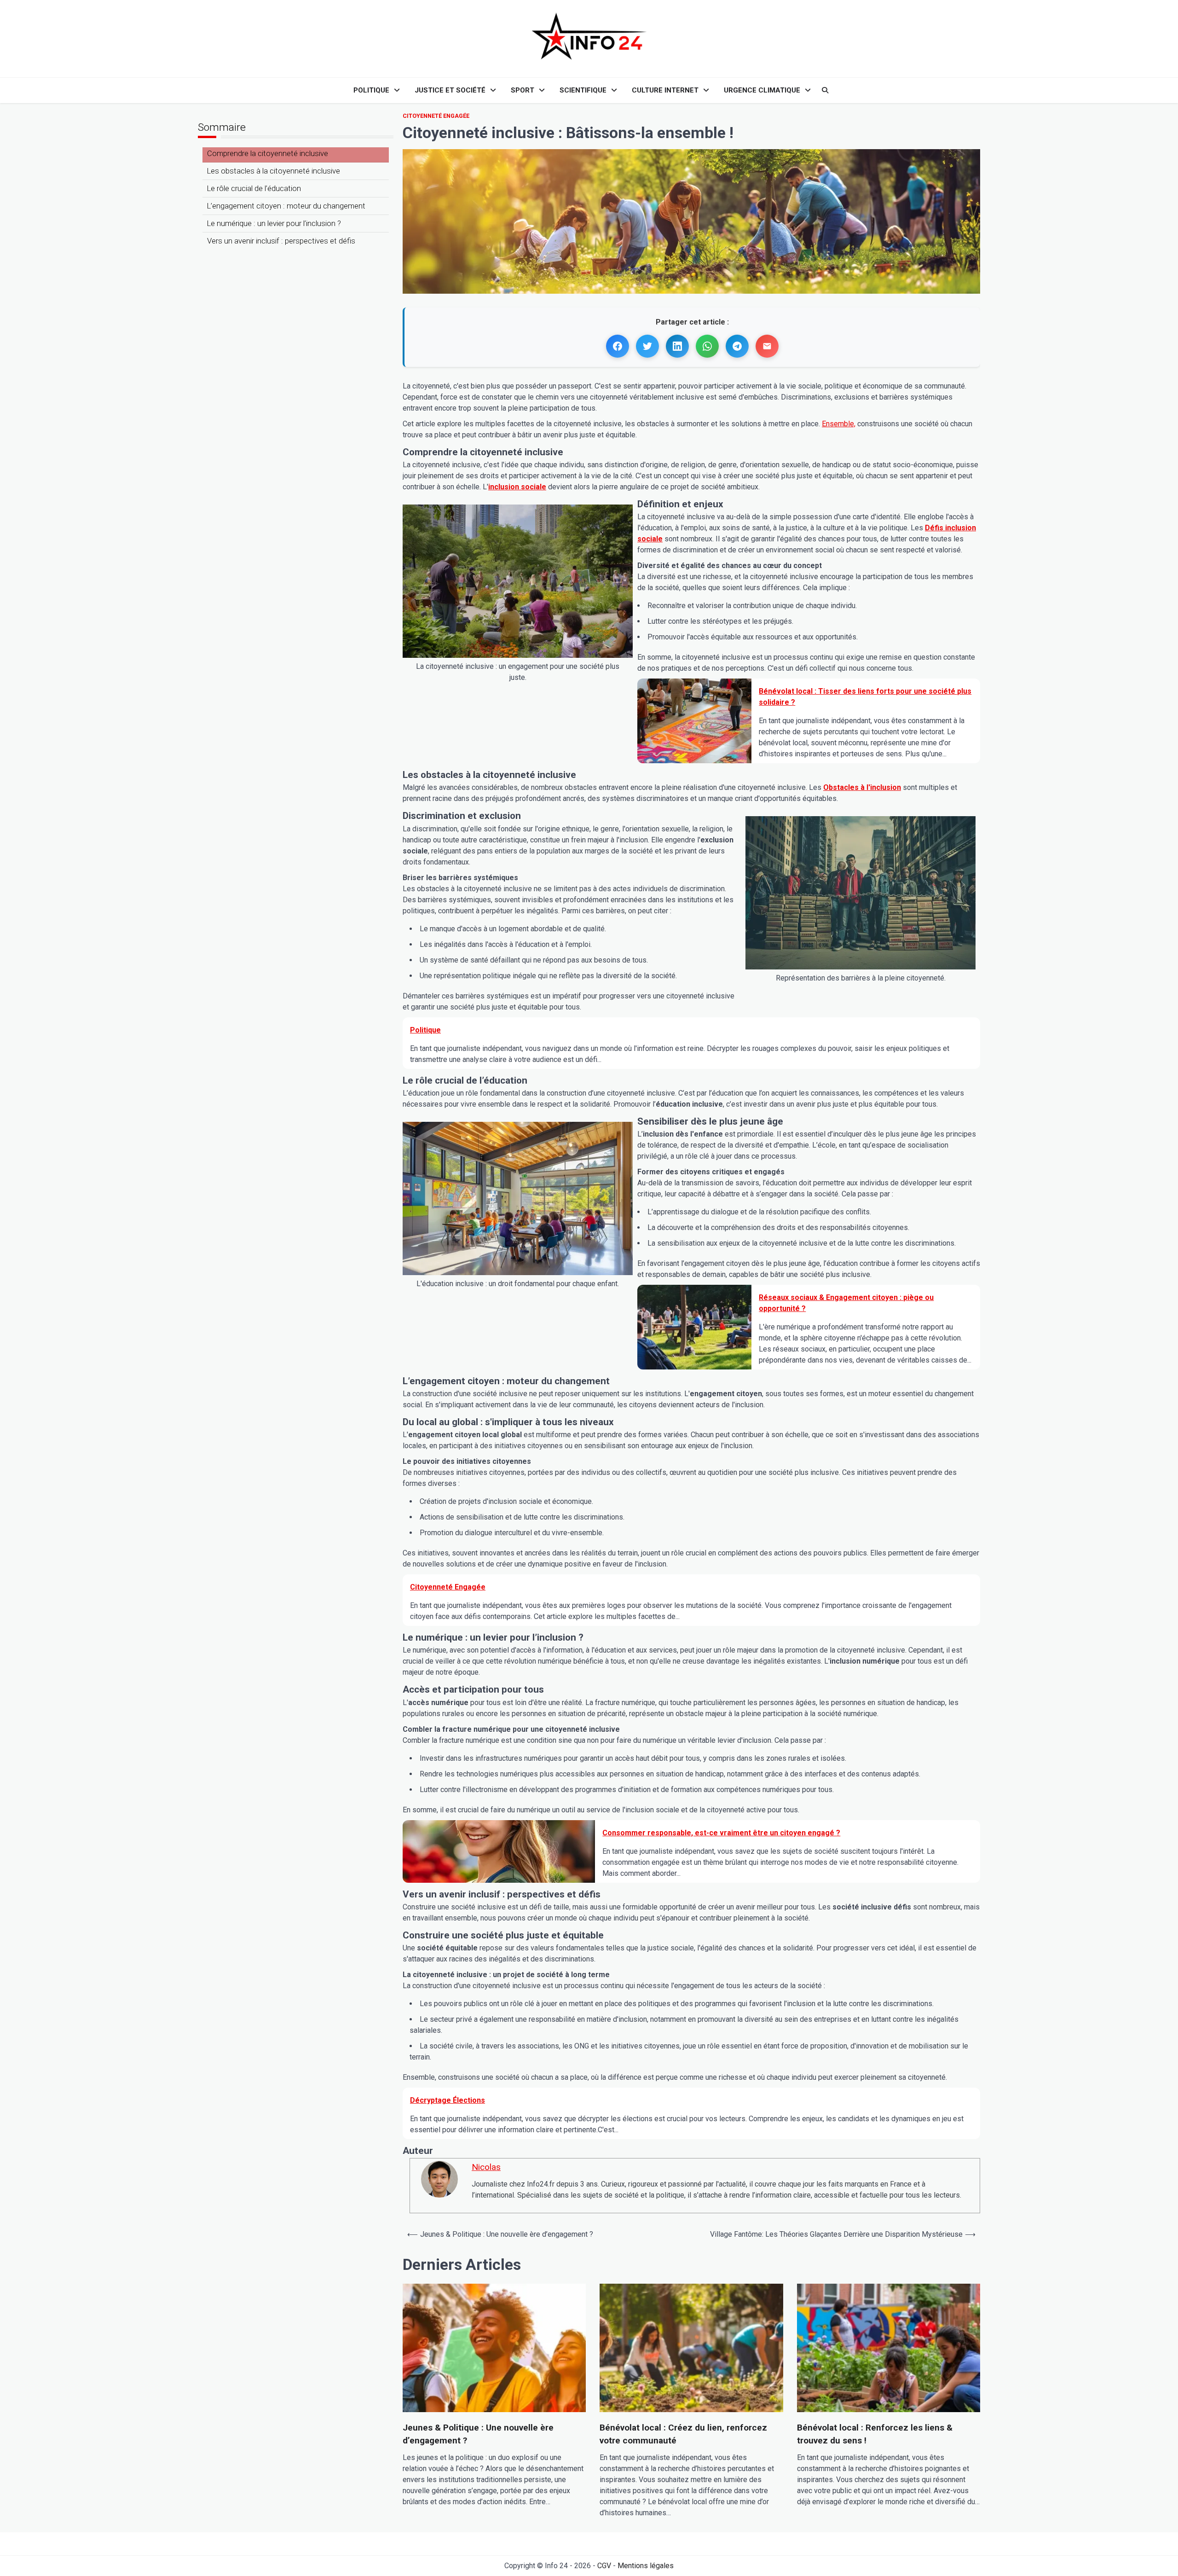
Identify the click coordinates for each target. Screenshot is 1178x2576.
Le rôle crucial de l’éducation (254, 188)
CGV (604, 2566)
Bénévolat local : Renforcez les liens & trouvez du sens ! (875, 2434)
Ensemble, (839, 424)
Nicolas (486, 2167)
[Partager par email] (767, 346)
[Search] (825, 90)
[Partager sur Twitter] (647, 346)
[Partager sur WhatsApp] (707, 346)
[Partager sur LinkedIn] (677, 346)
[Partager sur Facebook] (618, 346)
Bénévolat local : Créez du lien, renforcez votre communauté (683, 2434)
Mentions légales (646, 2566)
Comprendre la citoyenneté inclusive (268, 153)
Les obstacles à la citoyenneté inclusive (274, 171)
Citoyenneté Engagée (436, 116)
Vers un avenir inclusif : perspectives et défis (281, 241)
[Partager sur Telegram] (737, 346)
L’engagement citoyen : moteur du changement (286, 206)
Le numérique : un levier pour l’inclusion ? (274, 223)
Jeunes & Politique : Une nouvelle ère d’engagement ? (478, 2434)
